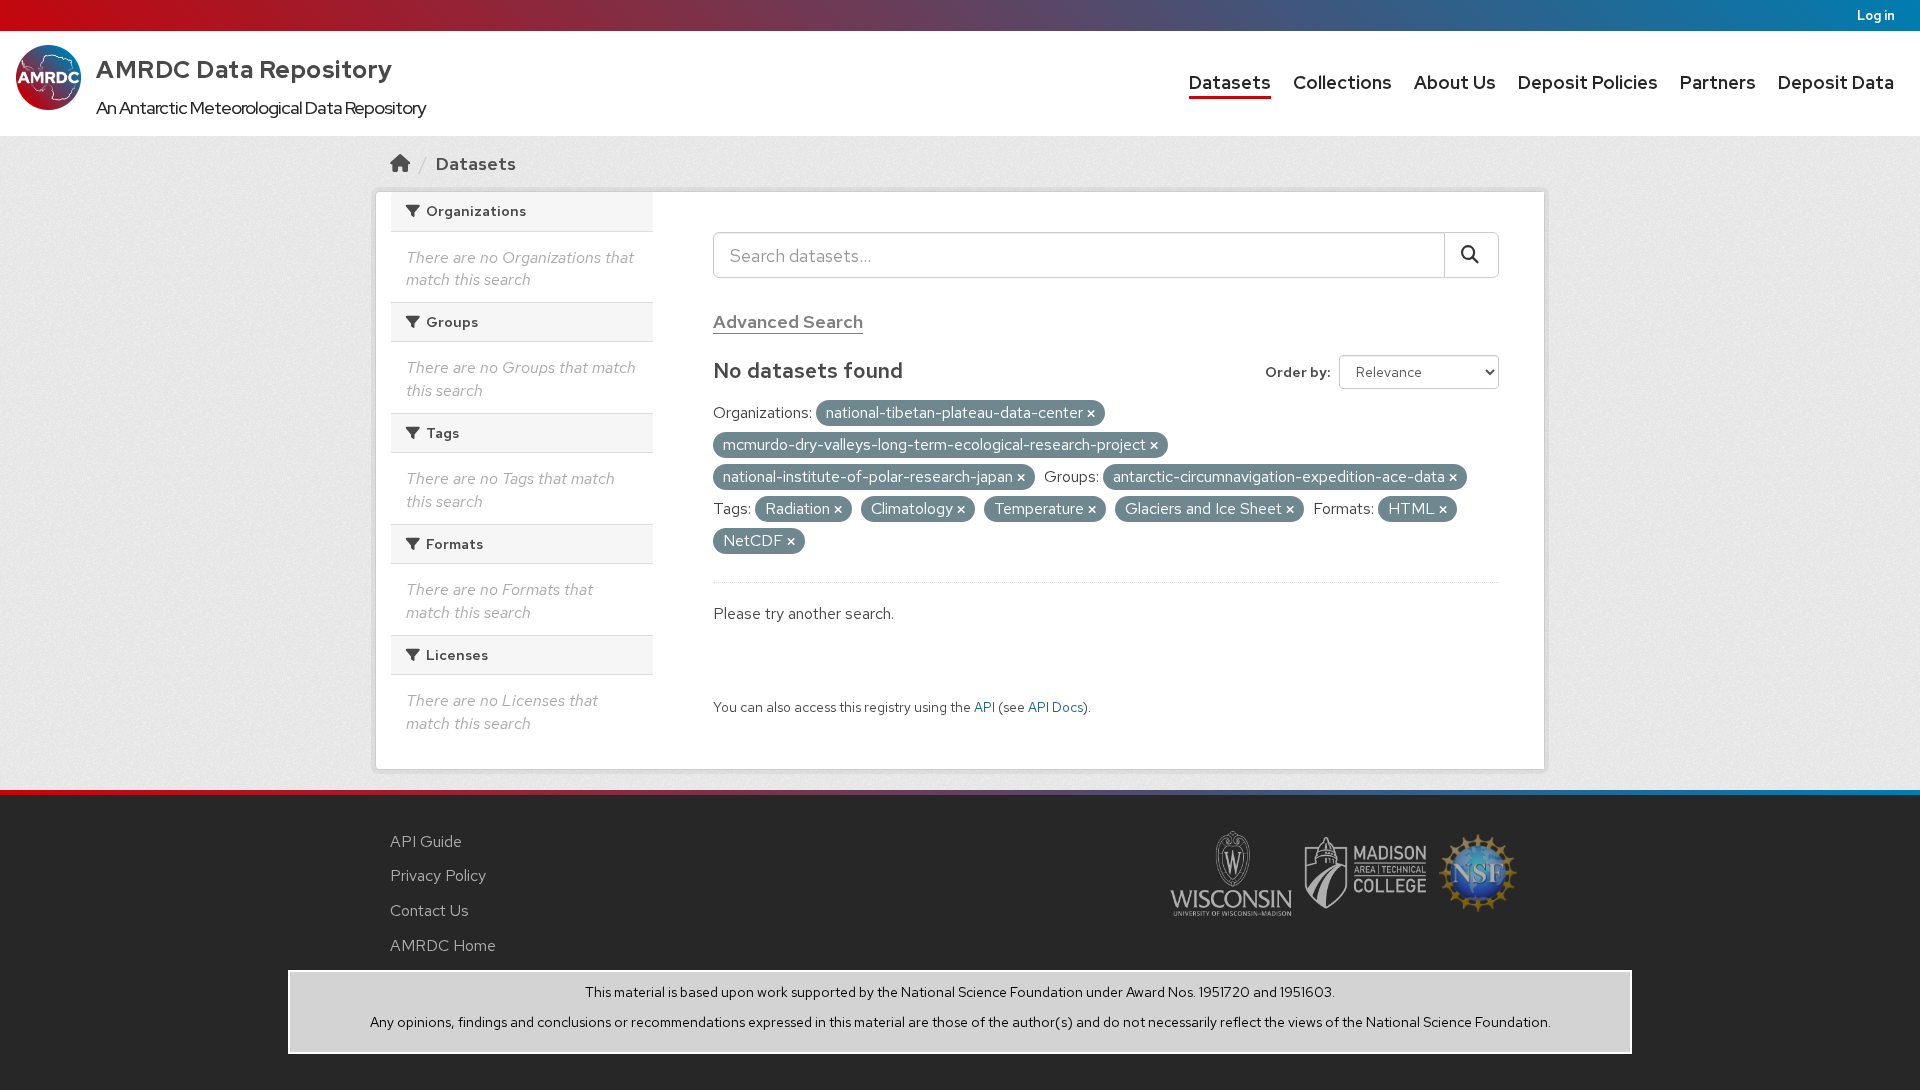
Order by (1296, 372)
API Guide (426, 841)
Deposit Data (1836, 82)
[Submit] (1471, 255)
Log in (1876, 15)
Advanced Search (788, 321)
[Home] (400, 163)
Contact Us (429, 910)
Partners (1718, 82)
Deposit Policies (1588, 82)
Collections (1342, 82)
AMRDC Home (443, 945)
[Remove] (1091, 414)
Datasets (1230, 82)
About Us (1455, 82)
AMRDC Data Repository (244, 69)
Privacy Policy (438, 875)
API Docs (1055, 707)
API (984, 707)
